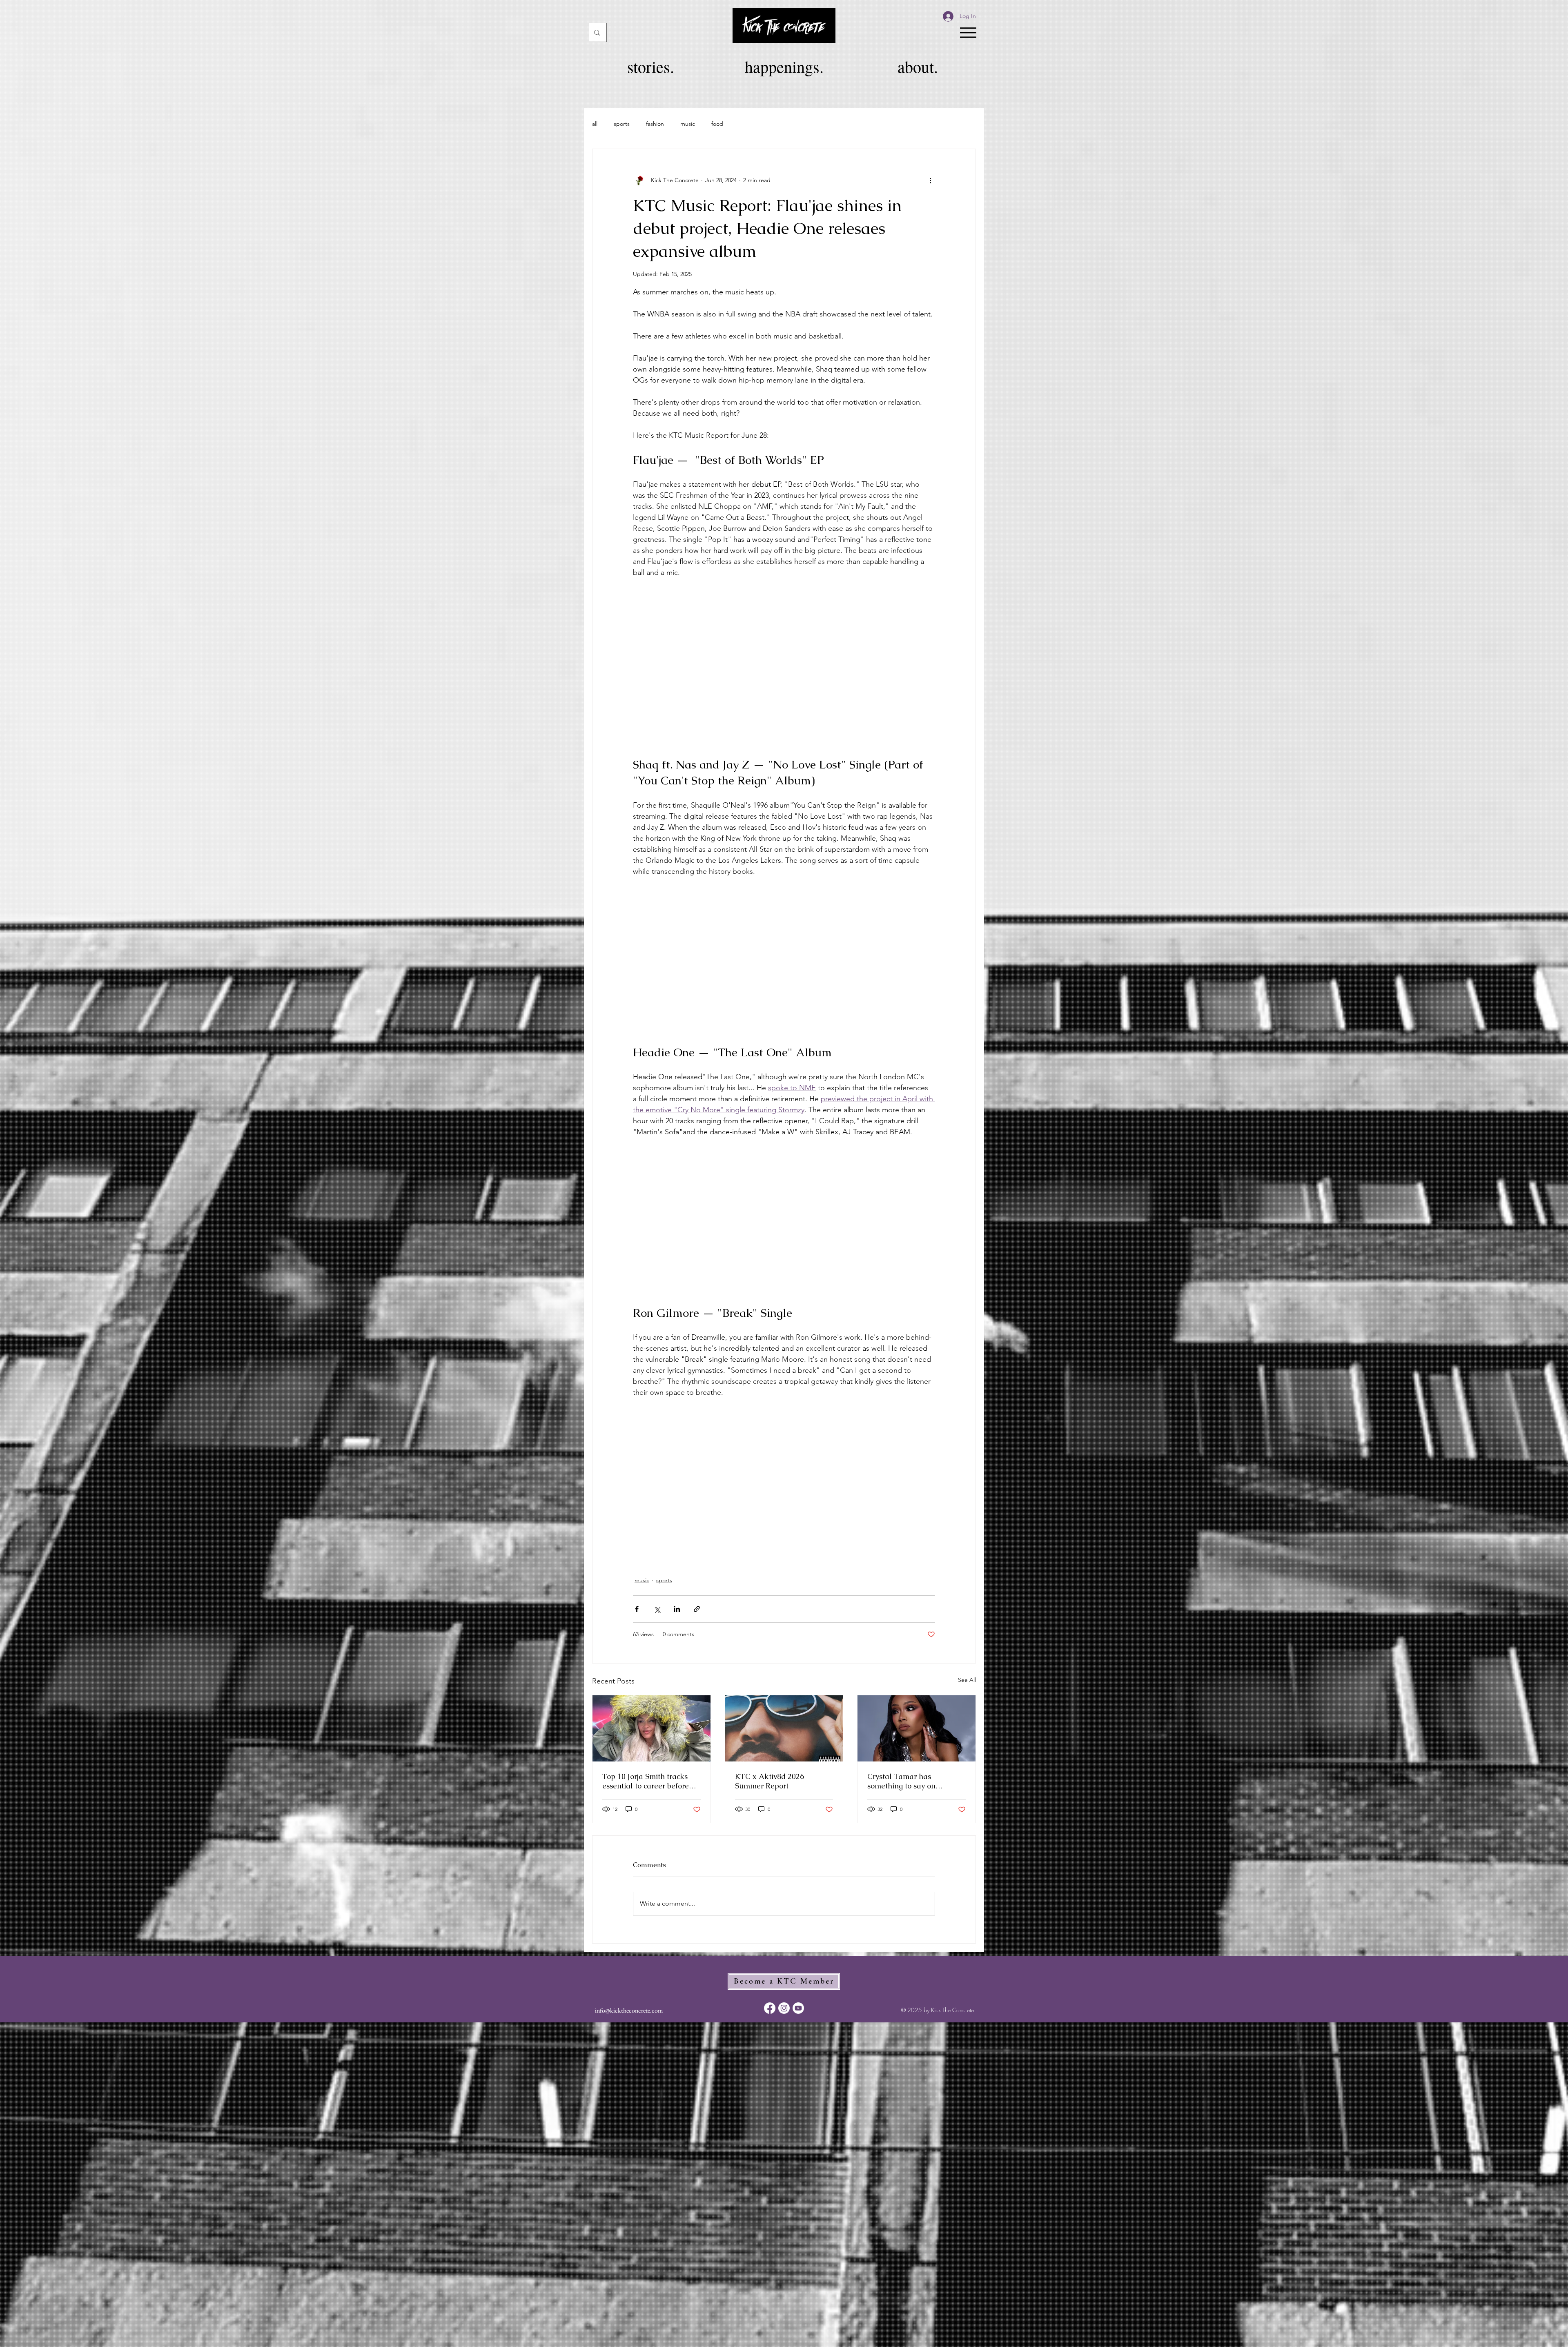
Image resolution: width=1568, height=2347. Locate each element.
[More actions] (930, 180)
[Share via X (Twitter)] (657, 1609)
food (717, 124)
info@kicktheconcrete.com (629, 2010)
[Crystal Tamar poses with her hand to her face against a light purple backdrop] (917, 1728)
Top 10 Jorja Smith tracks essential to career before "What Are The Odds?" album (646, 1781)
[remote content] (784, 662)
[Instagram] (784, 2008)
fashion (655, 124)
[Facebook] (770, 2008)
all (595, 124)
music (688, 124)
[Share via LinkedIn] (677, 1609)
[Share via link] (697, 1609)
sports (622, 124)
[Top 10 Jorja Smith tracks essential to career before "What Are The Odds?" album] (651, 1728)
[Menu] (968, 32)
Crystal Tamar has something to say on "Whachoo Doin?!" (901, 1781)
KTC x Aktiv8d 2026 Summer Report (770, 1781)
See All (967, 1680)
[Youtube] (798, 2008)
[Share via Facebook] (637, 1609)
